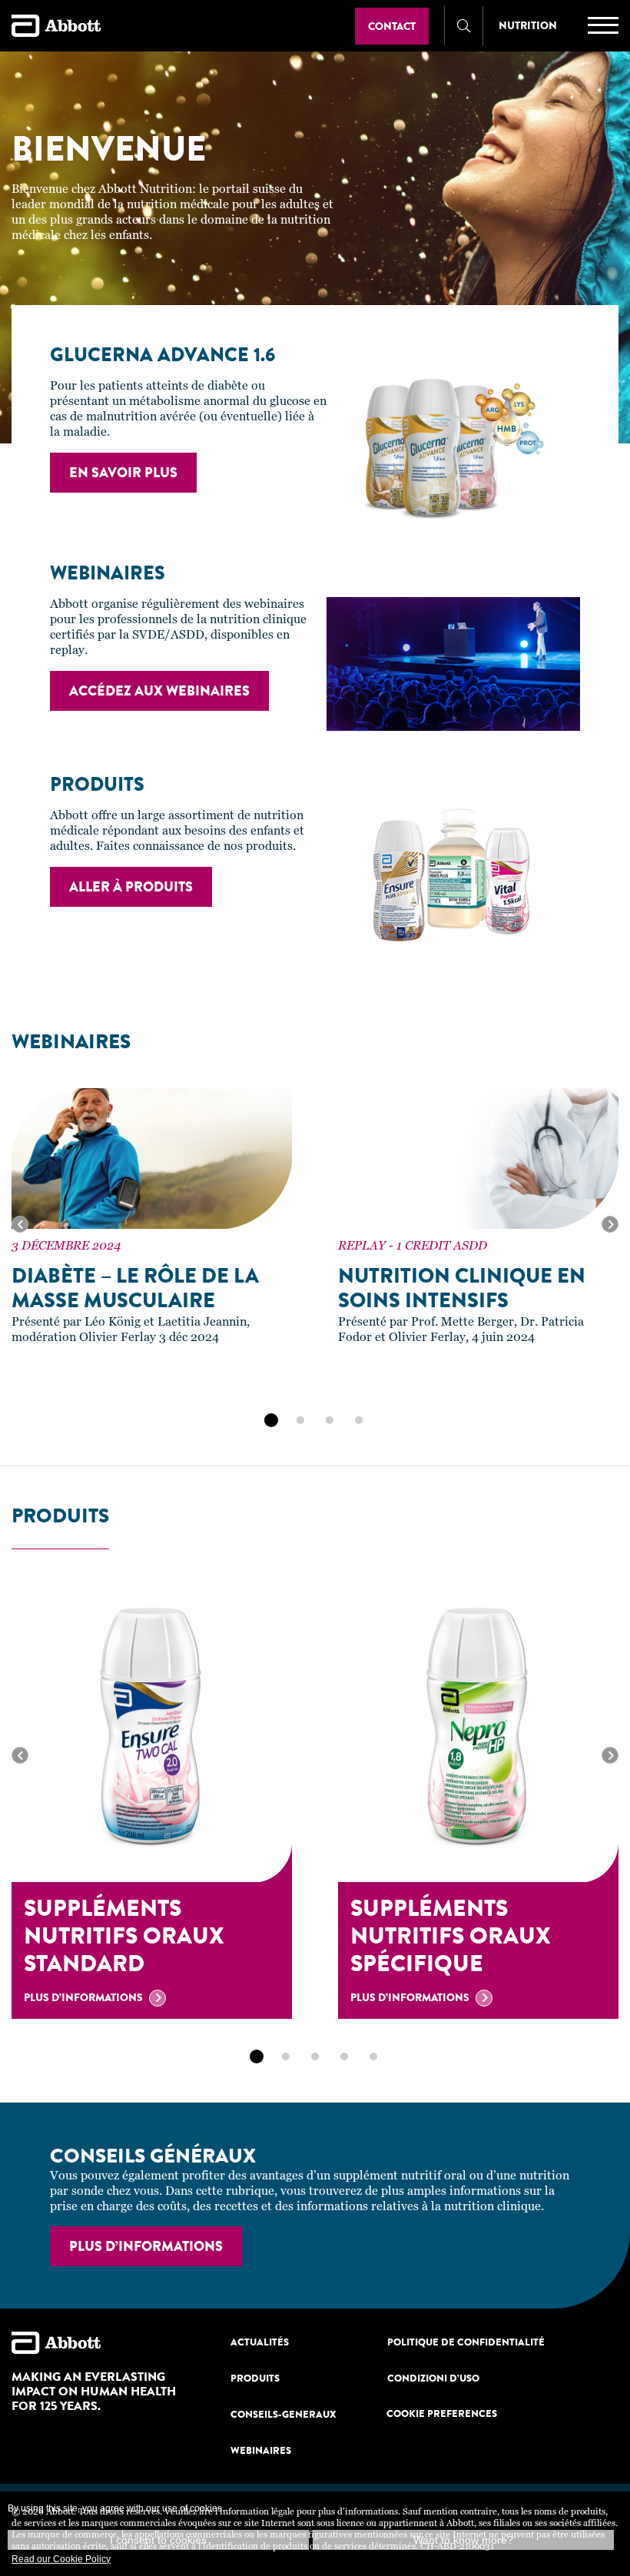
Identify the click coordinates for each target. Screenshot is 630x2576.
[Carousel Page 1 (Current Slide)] (271, 1420)
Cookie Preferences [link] (442, 2413)
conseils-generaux (283, 2414)
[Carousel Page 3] (330, 1420)
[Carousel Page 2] (300, 1420)
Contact (392, 26)
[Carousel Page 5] (373, 2056)
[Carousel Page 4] (359, 1420)
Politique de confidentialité (466, 2342)
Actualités (260, 2342)
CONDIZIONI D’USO (433, 2378)
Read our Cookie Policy (61, 2559)
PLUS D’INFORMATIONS (146, 2246)
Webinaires (261, 2450)
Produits (255, 2378)
